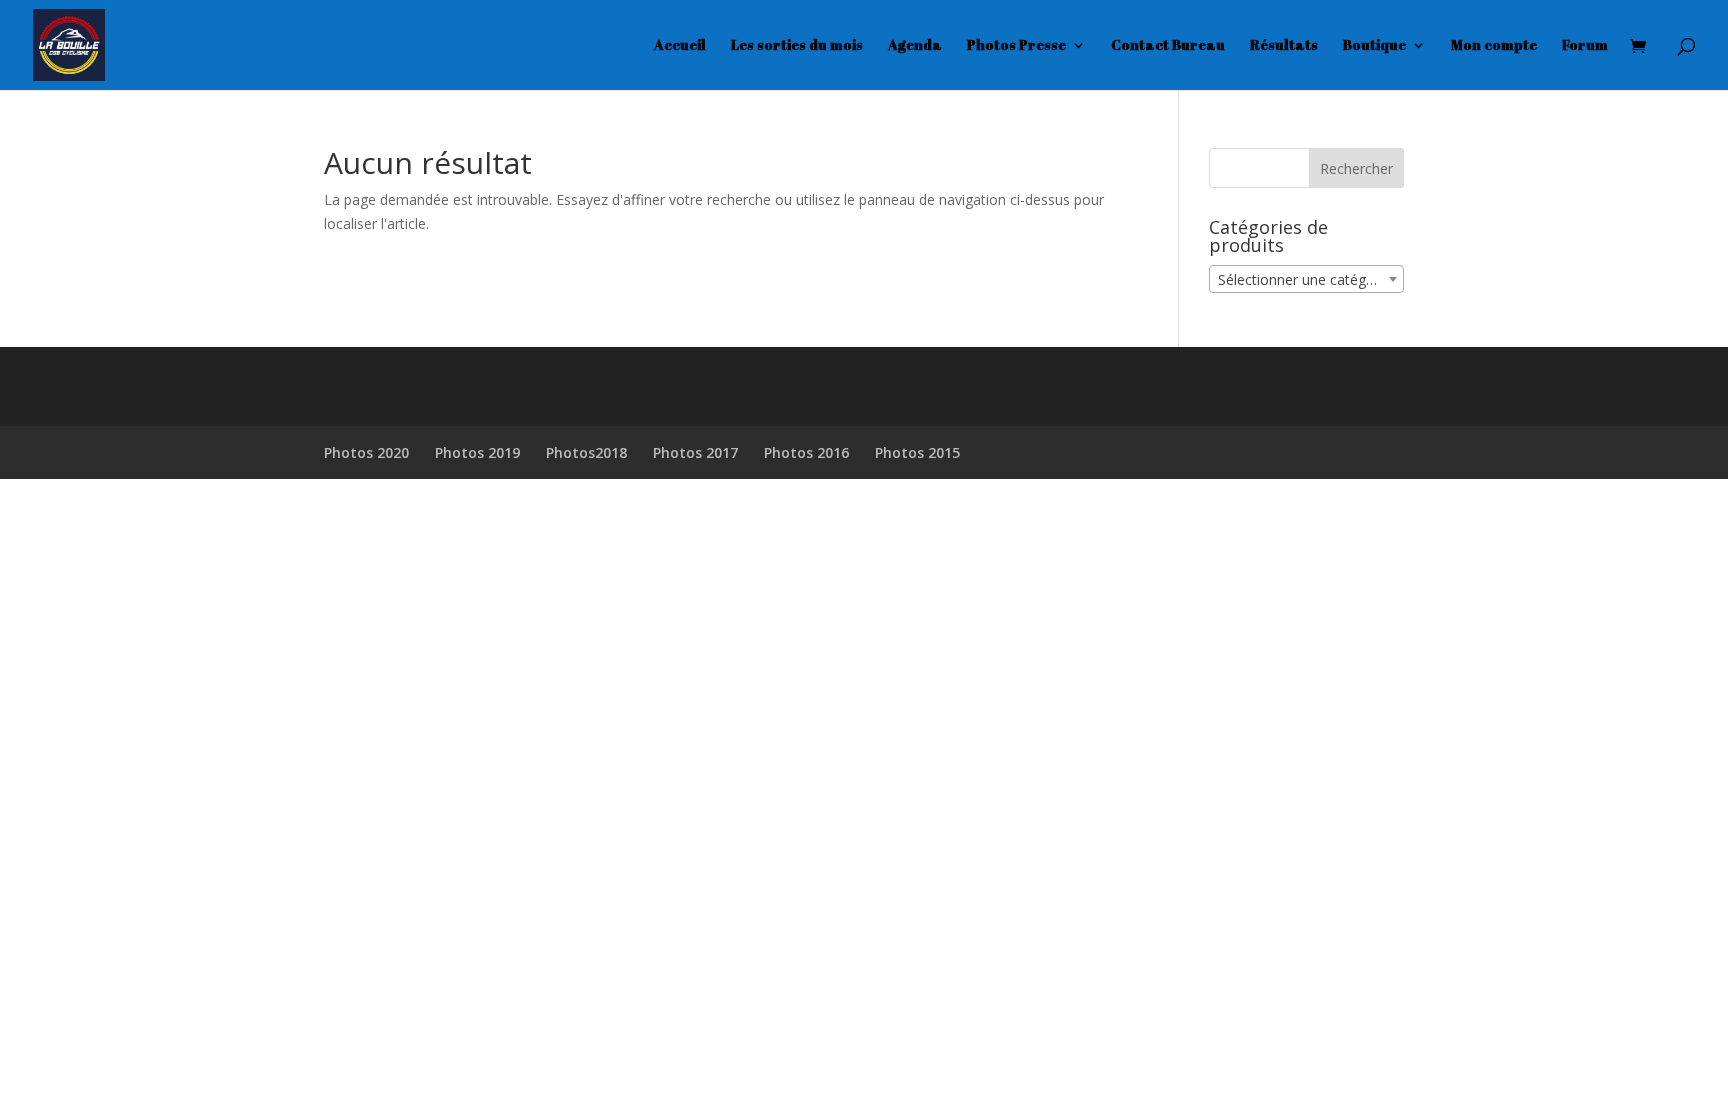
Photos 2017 (695, 452)
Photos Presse (1016, 46)
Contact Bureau (1168, 46)
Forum (1585, 46)
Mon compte (1494, 46)
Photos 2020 (366, 452)
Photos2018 (586, 452)
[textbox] (1306, 280)
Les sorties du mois (797, 46)
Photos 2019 (477, 452)
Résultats (1284, 46)
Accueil (680, 46)
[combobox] (1306, 279)
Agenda (915, 46)
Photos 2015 (917, 452)
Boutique (1374, 46)
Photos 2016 (806, 452)
